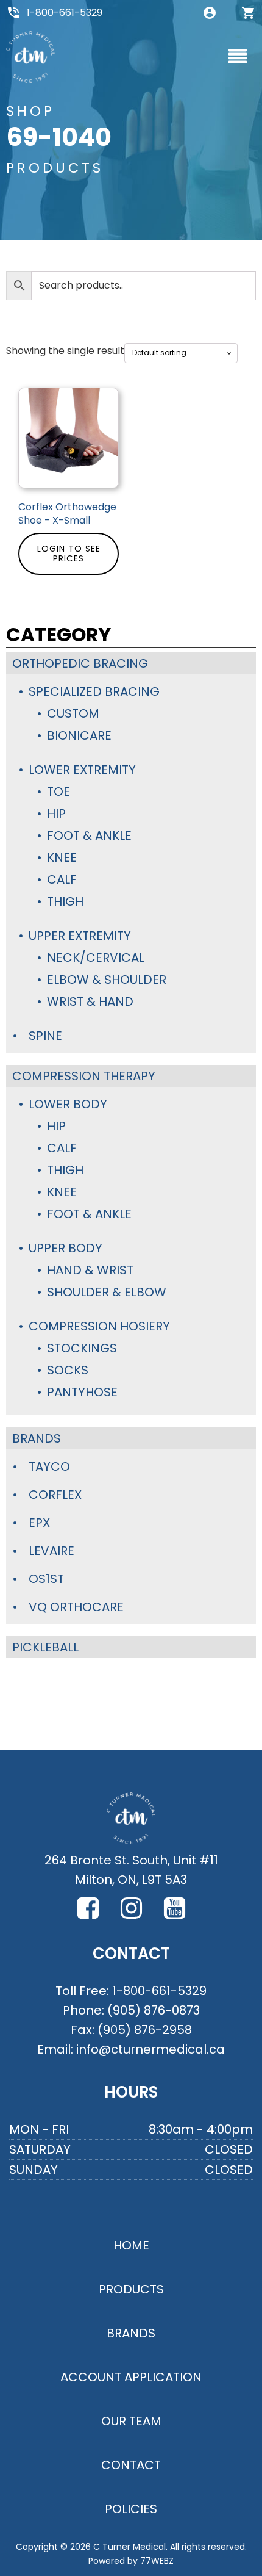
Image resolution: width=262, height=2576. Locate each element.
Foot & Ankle (89, 835)
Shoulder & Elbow (107, 1292)
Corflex (55, 1495)
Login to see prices (69, 554)
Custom (73, 713)
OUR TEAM (131, 2421)
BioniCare (79, 735)
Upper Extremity (80, 936)
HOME (131, 2245)
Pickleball (45, 1647)
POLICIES (131, 2509)
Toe (58, 792)
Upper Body (65, 1248)
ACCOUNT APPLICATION (131, 2377)
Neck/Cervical (96, 958)
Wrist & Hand (90, 1001)
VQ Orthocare (76, 1607)
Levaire (51, 1551)
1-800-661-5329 (65, 13)
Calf (62, 879)
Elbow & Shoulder (107, 980)
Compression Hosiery (99, 1326)
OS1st (46, 1579)
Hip (56, 814)
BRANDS (131, 2333)
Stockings (82, 1348)
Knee (62, 857)
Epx (39, 1523)
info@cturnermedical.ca (150, 2049)
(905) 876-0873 (154, 2010)
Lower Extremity (82, 770)
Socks (68, 1370)
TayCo (49, 1467)
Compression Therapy (84, 1076)
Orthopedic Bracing (80, 663)
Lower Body (68, 1104)
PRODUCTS (131, 2289)
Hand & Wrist (90, 1270)
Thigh (65, 901)
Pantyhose (82, 1392)
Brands (37, 1438)
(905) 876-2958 (145, 2030)
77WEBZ (157, 2561)
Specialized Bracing (94, 691)
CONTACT (131, 2465)
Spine (45, 1036)
